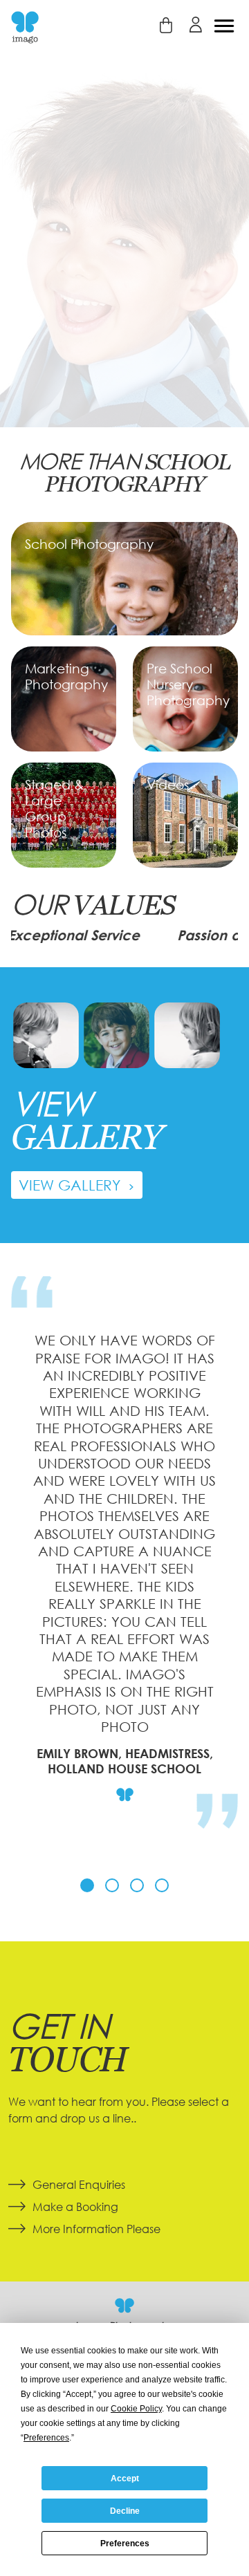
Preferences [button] (46, 2438)
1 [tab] (87, 1885)
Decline (125, 2511)
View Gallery (72, 1185)
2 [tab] (112, 1885)
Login (195, 25)
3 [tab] (137, 1885)
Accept (125, 2479)
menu (224, 26)
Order (166, 25)
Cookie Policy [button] (136, 2409)
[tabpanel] (124, 1571)
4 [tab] (162, 1885)
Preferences (125, 2544)
